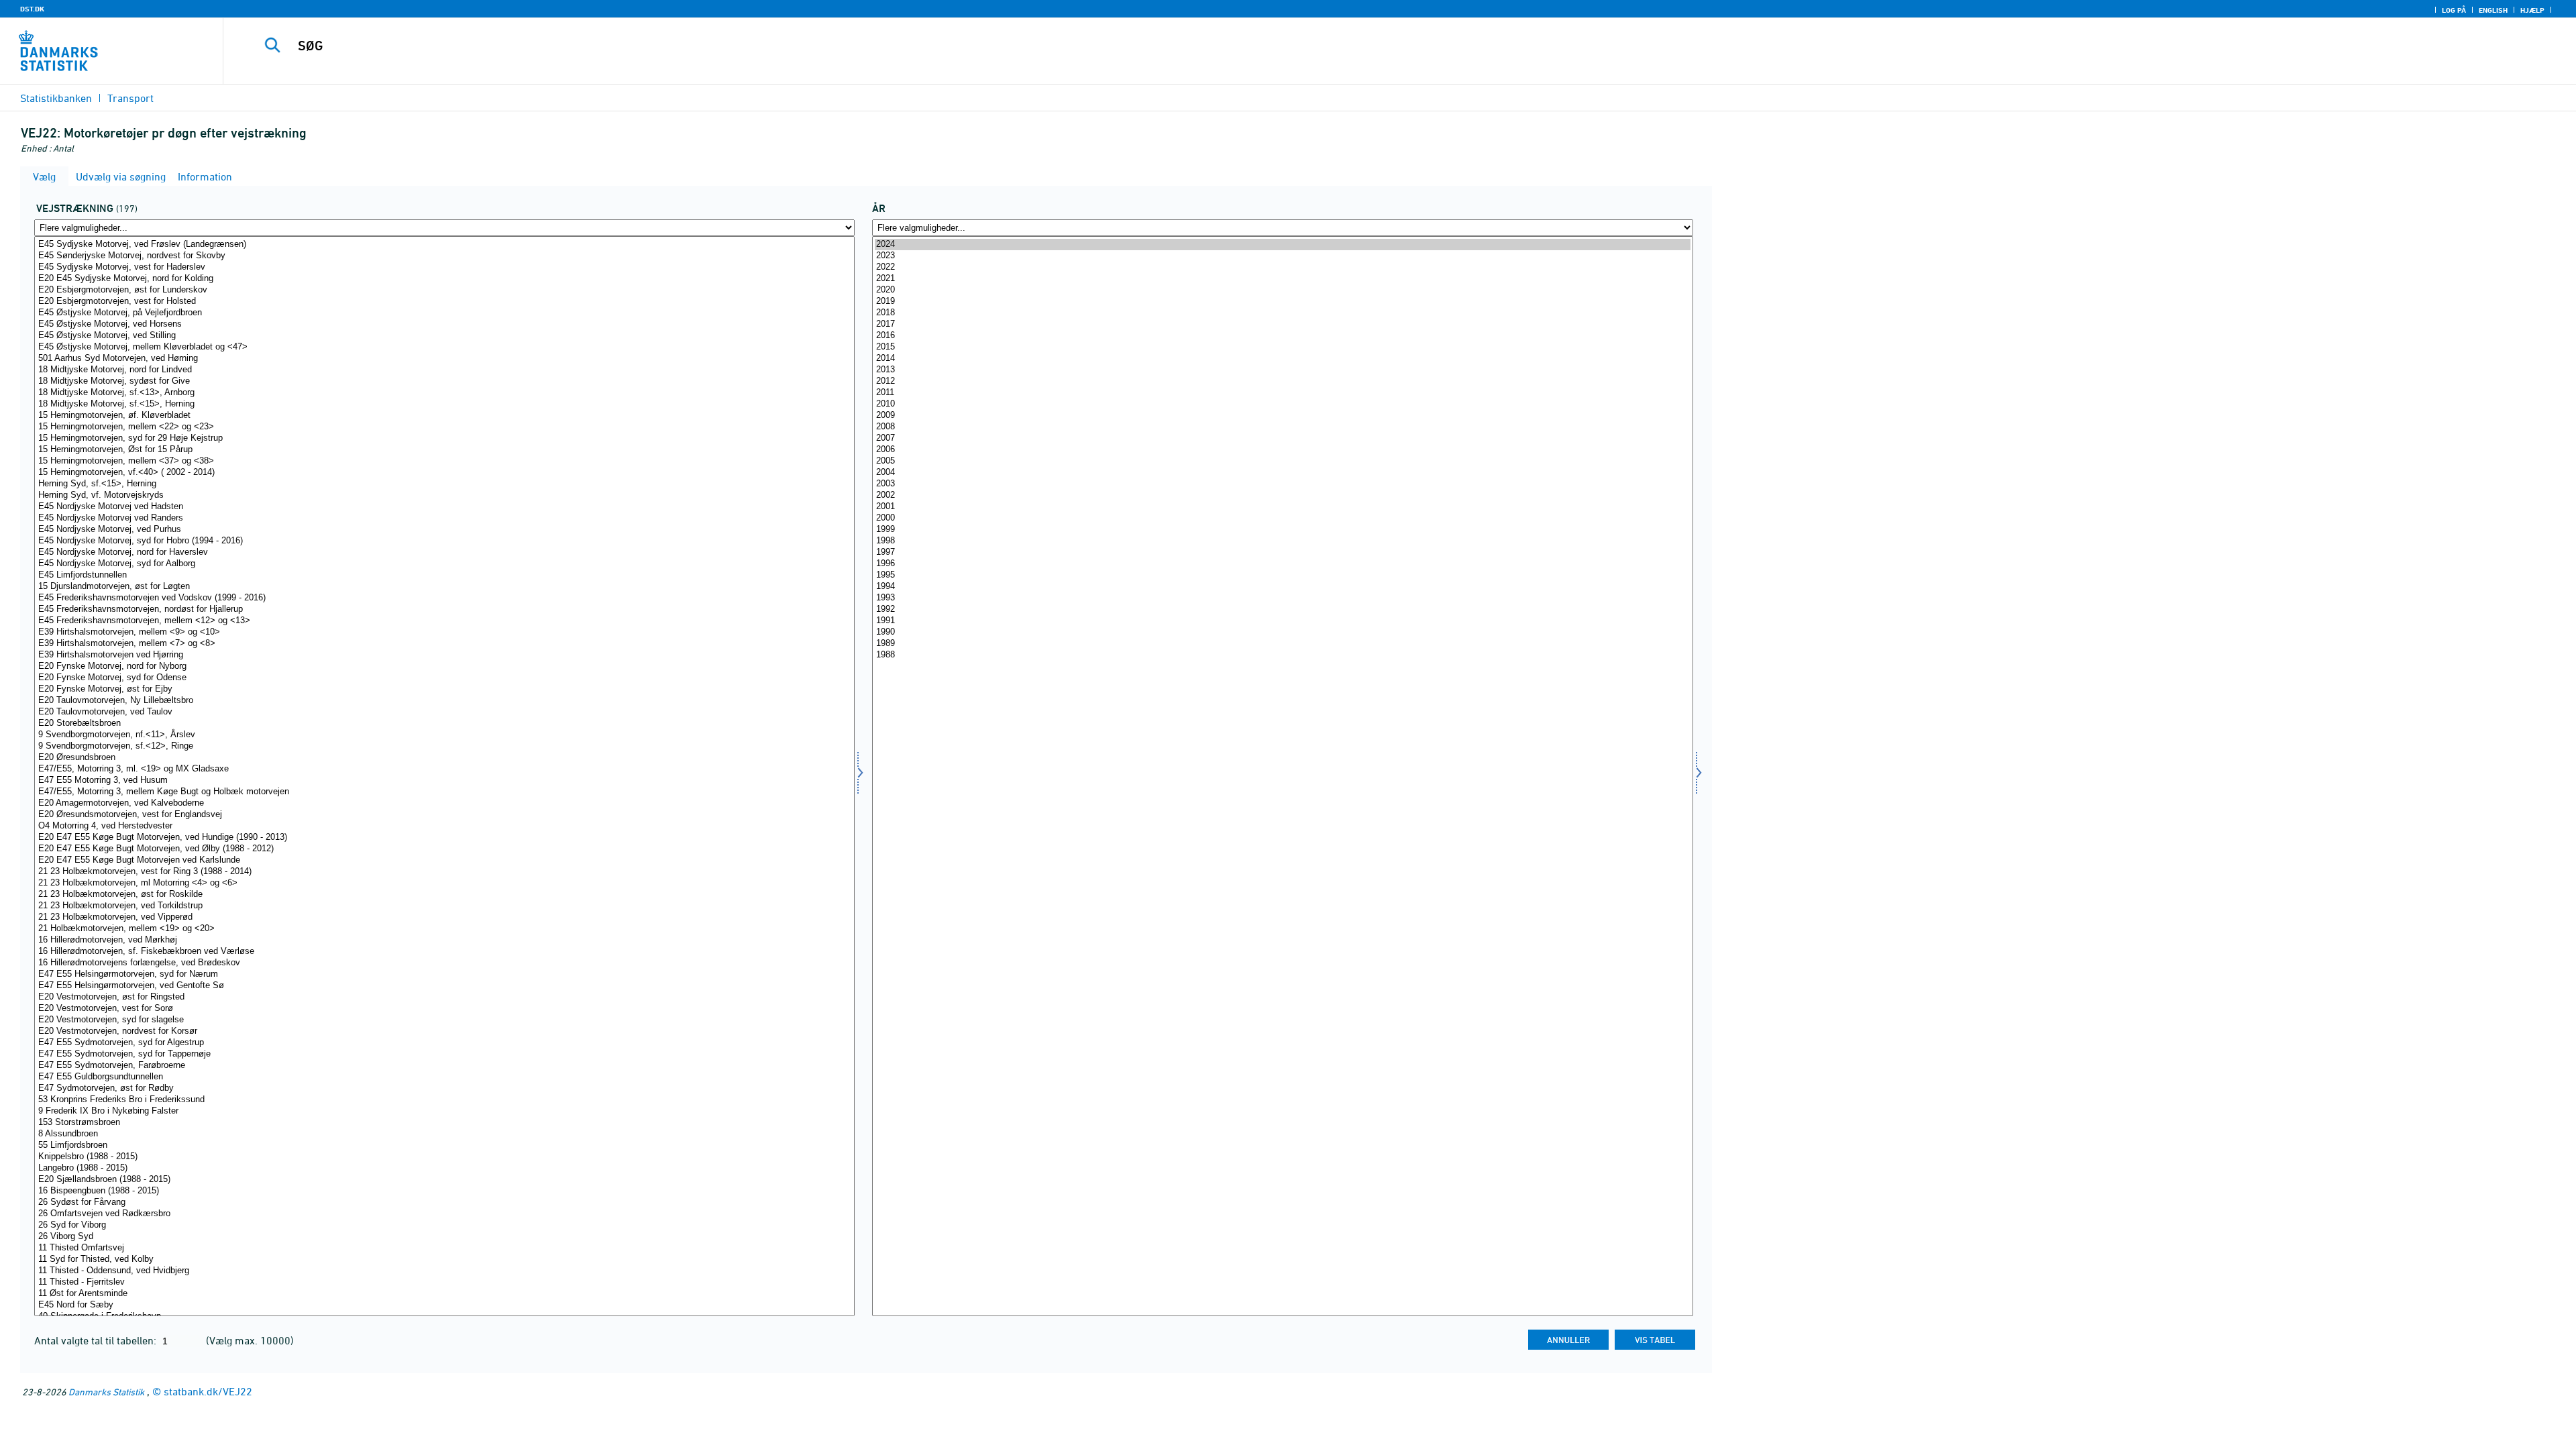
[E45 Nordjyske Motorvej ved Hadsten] (444, 507)
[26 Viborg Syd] (444, 1237)
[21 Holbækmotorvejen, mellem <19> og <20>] (444, 929)
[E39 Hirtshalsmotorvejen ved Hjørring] (444, 655)
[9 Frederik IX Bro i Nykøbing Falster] (444, 1111)
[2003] (1282, 484)
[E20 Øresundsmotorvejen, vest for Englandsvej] (444, 815)
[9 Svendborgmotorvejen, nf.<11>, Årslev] (444, 735)
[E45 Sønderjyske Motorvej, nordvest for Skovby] (444, 256)
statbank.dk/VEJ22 (208, 1391)
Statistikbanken (56, 98)
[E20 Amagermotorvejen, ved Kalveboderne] (444, 803)
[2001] (1282, 507)
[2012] (1282, 381)
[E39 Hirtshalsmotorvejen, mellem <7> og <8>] (444, 644)
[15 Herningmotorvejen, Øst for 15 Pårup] (444, 450)
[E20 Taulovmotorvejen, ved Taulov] (444, 712)
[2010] (1282, 404)
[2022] (1282, 267)
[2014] (1282, 359)
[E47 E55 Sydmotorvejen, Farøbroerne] (444, 1066)
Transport (130, 98)
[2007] (1282, 438)
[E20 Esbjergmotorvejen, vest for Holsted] (444, 302)
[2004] (1282, 473)
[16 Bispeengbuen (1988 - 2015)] (444, 1191)
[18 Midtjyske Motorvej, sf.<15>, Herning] (444, 404)
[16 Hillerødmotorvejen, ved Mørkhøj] (444, 940)
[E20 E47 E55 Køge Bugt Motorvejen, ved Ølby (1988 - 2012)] (444, 849)
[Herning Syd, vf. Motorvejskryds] (444, 495)
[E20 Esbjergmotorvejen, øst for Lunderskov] (444, 290)
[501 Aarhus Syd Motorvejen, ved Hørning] (444, 359)
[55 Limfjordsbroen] (444, 1145)
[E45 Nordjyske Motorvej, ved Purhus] (444, 530)
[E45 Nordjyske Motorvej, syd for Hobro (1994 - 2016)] (444, 541)
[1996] (1282, 564)
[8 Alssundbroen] (444, 1134)
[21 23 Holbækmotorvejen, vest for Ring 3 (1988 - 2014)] (444, 872)
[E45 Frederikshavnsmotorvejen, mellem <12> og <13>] (444, 621)
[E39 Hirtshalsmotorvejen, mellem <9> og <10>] (444, 632)
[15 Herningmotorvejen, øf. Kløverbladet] (444, 416)
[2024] (1282, 245)
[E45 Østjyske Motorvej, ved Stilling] (444, 336)
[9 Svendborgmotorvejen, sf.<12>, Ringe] (444, 746)
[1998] (1282, 541)
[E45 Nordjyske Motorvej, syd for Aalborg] (444, 564)
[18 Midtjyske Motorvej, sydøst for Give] (444, 381)
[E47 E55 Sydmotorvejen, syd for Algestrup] (444, 1043)
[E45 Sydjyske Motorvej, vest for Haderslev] (444, 267)
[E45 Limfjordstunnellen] (444, 575)
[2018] (1282, 313)
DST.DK (32, 9)
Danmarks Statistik (106, 1392)
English (2493, 10)
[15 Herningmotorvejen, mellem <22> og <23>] (444, 427)
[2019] (1282, 302)
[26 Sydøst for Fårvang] (444, 1202)
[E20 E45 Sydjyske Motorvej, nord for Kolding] (444, 279)
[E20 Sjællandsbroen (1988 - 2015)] (444, 1180)
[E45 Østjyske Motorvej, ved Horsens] (444, 324)
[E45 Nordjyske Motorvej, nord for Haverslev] (444, 552)
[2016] (1282, 336)
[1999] (1282, 530)
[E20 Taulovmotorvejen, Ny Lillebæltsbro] (444, 701)
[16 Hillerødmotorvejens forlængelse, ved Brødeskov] (444, 963)
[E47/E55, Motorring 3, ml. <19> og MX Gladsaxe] (444, 769)
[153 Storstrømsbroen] (444, 1123)
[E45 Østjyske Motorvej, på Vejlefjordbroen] (444, 313)
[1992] (1282, 609)
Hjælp (2532, 10)
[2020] (1282, 290)
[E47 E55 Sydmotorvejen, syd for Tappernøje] (444, 1054)
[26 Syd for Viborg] (444, 1225)
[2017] (1282, 324)
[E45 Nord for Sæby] (444, 1305)
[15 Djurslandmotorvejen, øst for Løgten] (444, 587)
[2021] (1282, 279)
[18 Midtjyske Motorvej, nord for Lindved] (444, 370)
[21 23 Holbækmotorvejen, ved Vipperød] (444, 917)
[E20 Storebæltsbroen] (444, 723)
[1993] (1282, 598)
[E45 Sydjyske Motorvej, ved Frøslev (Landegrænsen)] (444, 245)
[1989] (1282, 644)
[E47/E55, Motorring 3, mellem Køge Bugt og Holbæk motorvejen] (444, 792)
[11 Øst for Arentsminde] (444, 1294)
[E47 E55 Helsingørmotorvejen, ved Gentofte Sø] (444, 986)
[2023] (1282, 256)
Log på (2454, 10)
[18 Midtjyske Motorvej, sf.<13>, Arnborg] (444, 393)
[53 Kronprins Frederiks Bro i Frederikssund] (444, 1100)
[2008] (1282, 427)
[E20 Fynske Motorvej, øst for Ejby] (444, 689)
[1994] (1282, 587)
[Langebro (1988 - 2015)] (444, 1168)
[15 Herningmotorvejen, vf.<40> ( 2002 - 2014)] (444, 473)
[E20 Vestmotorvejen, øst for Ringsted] (444, 997)
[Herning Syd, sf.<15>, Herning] (444, 484)
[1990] (1282, 632)
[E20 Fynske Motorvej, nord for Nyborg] (444, 666)
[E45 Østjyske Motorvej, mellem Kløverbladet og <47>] (444, 347)
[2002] (1282, 495)
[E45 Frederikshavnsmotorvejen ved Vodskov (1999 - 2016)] (444, 598)
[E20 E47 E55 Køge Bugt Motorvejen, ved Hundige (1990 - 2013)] (444, 838)
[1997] (1282, 552)
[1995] (1282, 575)
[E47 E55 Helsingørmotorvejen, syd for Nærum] (444, 974)
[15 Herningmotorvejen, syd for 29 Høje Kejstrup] (444, 438)
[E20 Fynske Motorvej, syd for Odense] (444, 678)
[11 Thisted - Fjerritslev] (444, 1282)
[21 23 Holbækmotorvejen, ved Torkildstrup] (444, 906)
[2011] (1282, 393)
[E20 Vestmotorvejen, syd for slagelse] (444, 1020)
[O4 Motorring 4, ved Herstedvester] (444, 826)
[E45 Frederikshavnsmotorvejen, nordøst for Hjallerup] (444, 609)
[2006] (1282, 450)
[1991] (1282, 621)
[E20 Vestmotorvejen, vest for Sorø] (444, 1009)
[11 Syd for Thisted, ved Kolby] (444, 1259)
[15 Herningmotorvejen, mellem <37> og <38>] (444, 461)
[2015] (1282, 347)
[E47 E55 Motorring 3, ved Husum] (444, 781)
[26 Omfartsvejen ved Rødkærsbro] (444, 1214)
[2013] (1282, 370)
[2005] (1282, 461)
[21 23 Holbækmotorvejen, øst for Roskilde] (444, 895)
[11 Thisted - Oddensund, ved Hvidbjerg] (444, 1271)
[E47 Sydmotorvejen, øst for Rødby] (444, 1088)
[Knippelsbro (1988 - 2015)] (444, 1157)
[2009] (1282, 416)
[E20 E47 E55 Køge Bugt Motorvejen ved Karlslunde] (444, 860)
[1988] (1282, 655)
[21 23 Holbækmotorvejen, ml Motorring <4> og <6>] (444, 883)
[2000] (1282, 518)
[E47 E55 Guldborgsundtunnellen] (444, 1077)
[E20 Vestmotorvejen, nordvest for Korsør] (444, 1031)
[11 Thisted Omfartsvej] (444, 1248)
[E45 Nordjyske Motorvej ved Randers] (444, 518)
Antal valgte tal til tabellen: (97, 1340)
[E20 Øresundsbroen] (444, 758)
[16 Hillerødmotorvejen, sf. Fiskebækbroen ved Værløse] (444, 952)
